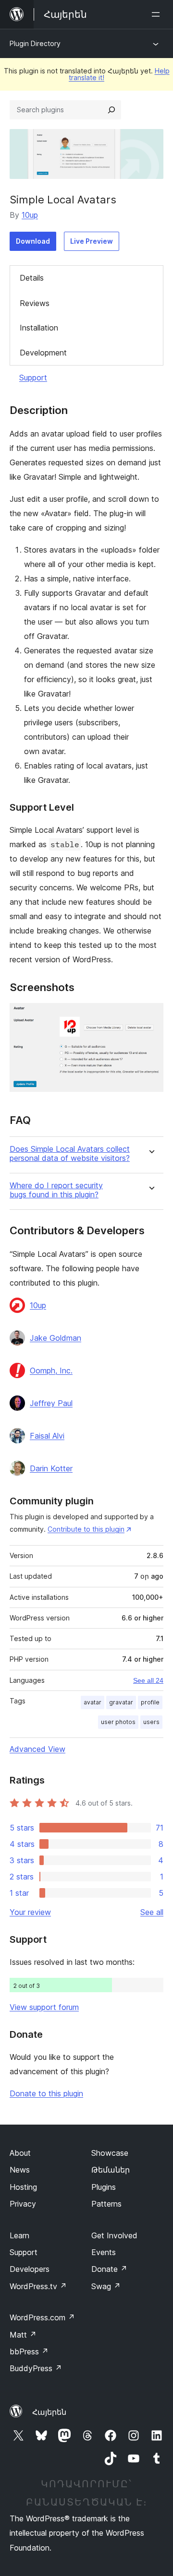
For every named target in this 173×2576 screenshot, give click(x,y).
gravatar (121, 1702)
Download (33, 241)
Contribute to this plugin (86, 1529)
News (20, 2170)
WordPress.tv (38, 2286)
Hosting (23, 2187)
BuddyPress (36, 2368)
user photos (118, 1722)
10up (30, 215)
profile (150, 1702)
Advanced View (37, 1749)
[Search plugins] (111, 110)
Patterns (106, 2204)
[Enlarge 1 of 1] (150, 1016)
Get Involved (114, 2235)
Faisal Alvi (47, 1436)
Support (33, 378)
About (20, 2153)
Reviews (35, 303)
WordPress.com (42, 2317)
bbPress (29, 2351)
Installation (39, 328)
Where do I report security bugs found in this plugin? (56, 1190)
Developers (30, 2269)
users (151, 1722)
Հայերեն (49, 2412)
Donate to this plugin (46, 2093)
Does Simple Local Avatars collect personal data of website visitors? (70, 1154)
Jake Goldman (56, 1338)
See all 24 (148, 1680)
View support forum (44, 2007)
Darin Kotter (51, 1468)
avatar (93, 1702)
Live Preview (92, 241)
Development (43, 353)
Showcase (110, 2153)
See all (152, 1912)
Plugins (104, 2187)
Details (32, 278)
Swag (106, 2286)
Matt (23, 2335)
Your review (30, 1912)
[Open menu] (158, 14)
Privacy (23, 2204)
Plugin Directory (35, 43)
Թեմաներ (111, 2170)
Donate (109, 2269)
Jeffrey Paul (51, 1403)
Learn (19, 2235)
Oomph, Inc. (51, 1371)
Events (104, 2252)
